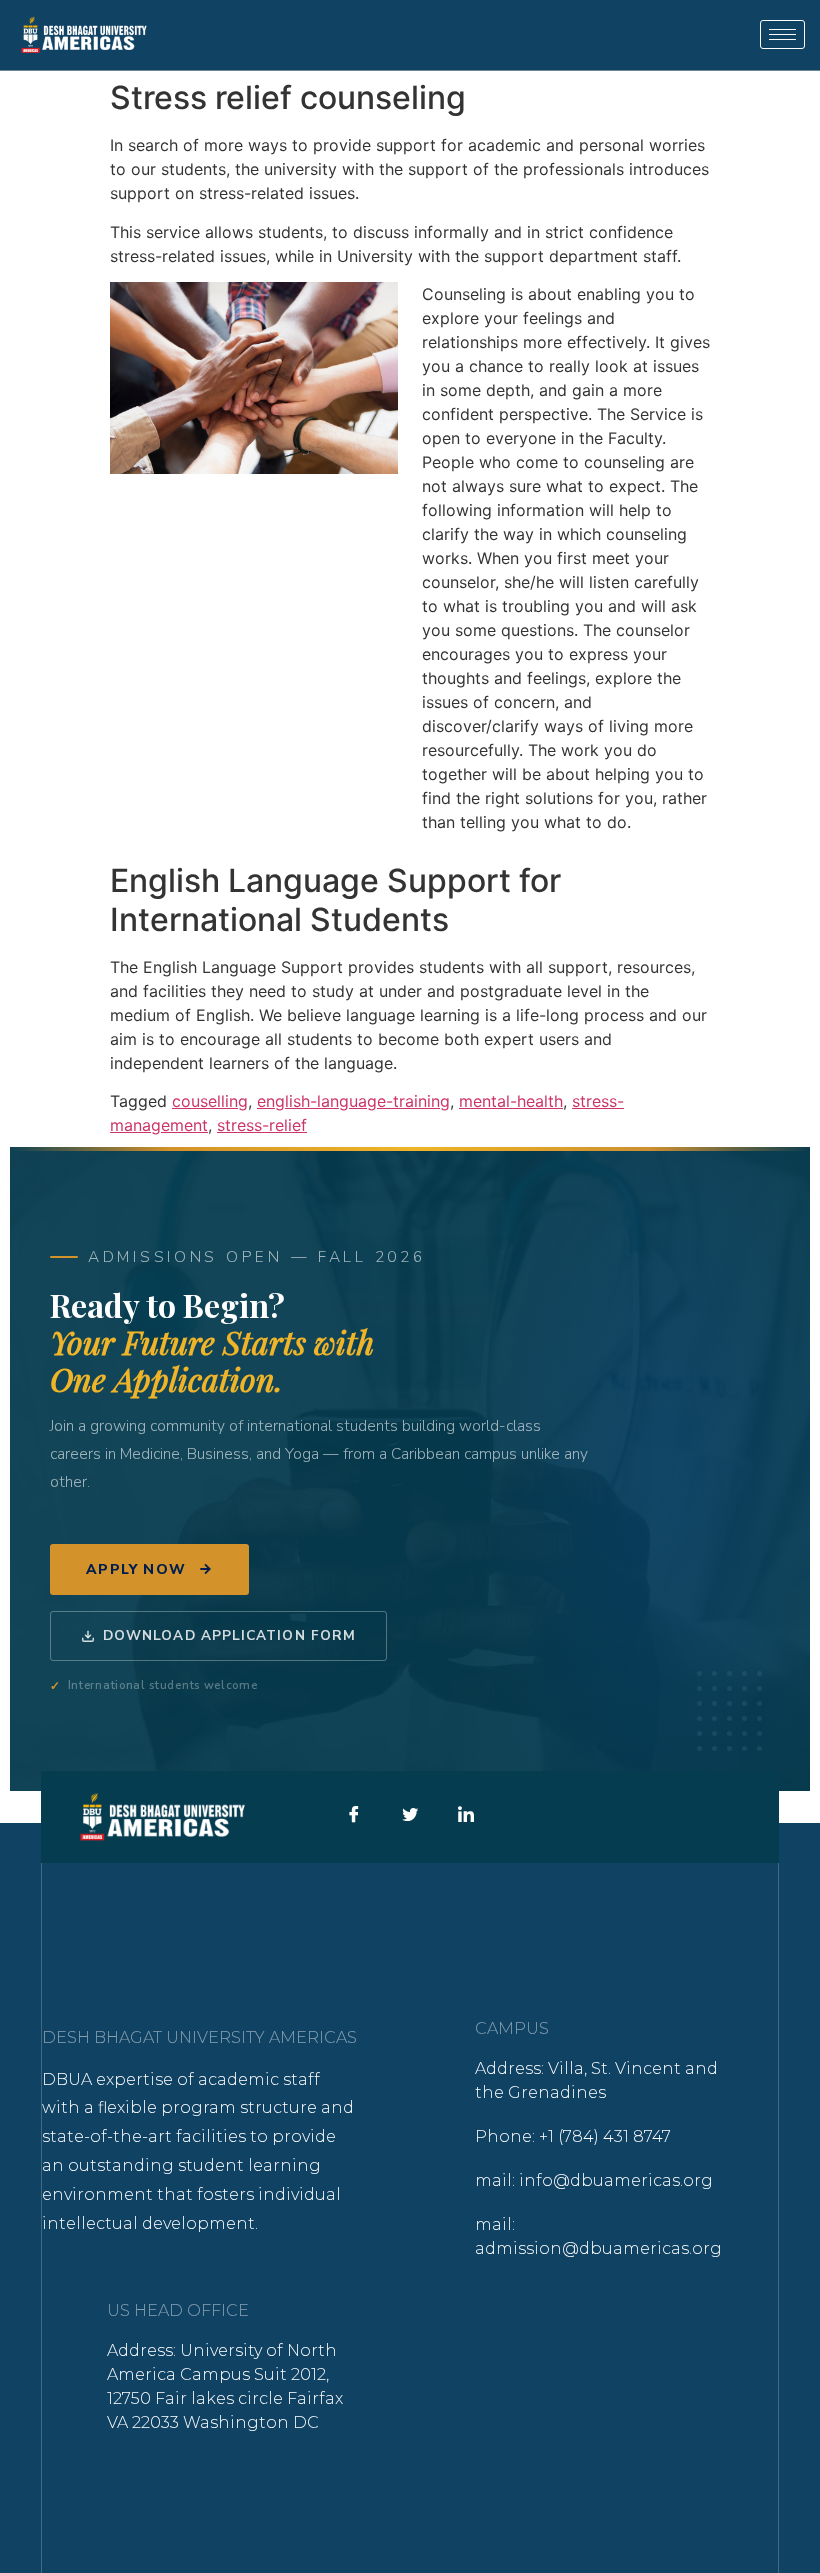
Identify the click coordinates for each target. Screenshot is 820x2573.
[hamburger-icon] (782, 34)
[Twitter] (409, 1817)
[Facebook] (353, 1817)
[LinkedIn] (465, 1817)
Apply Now (136, 1569)
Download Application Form (229, 1635)
